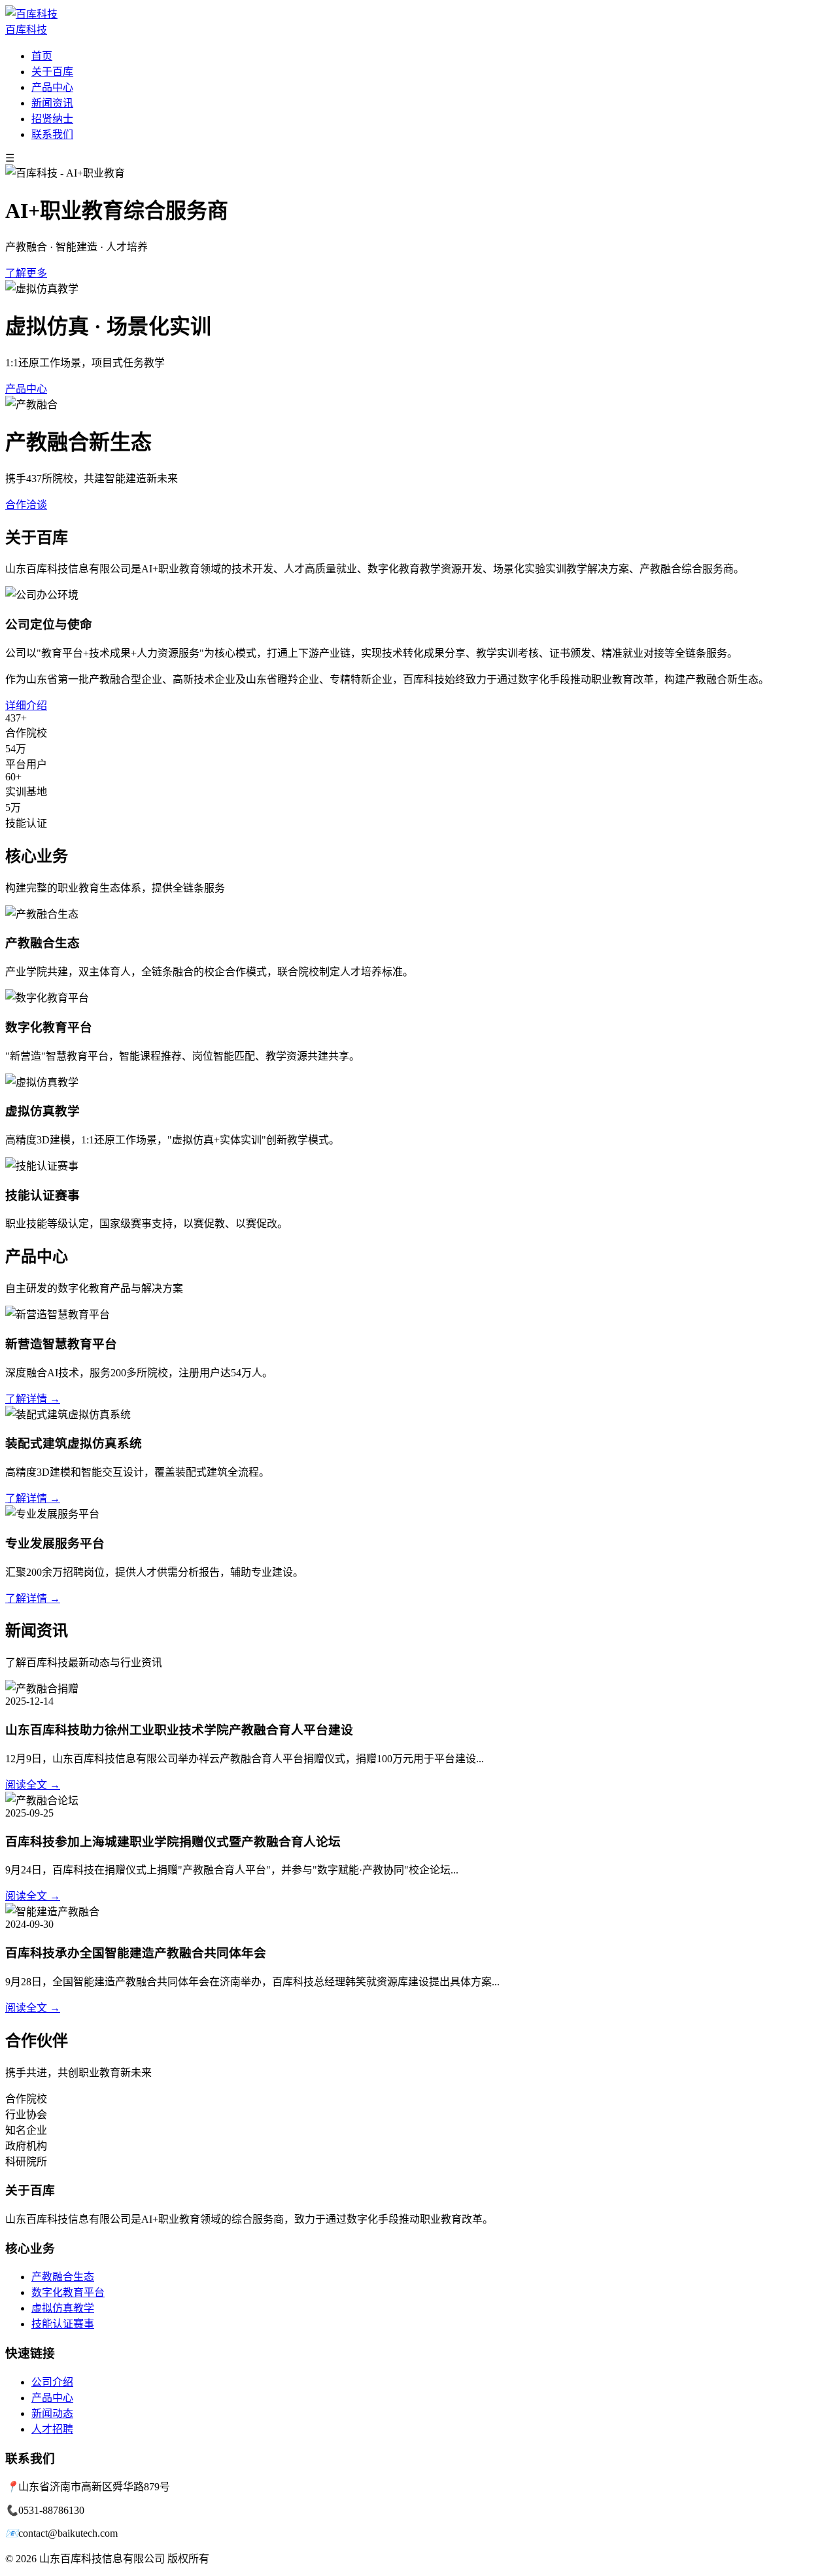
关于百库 (52, 72)
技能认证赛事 (63, 2324)
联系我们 (52, 134)
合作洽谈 (26, 505)
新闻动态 (52, 2413)
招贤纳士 (52, 119)
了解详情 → (33, 1399)
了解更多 (26, 273)
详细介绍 (26, 705)
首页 (42, 56)
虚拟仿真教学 (63, 2308)
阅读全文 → (33, 1785)
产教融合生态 (63, 2277)
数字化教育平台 (68, 2292)
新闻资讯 (52, 103)
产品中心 (52, 87)
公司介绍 (52, 2382)
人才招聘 (52, 2429)
